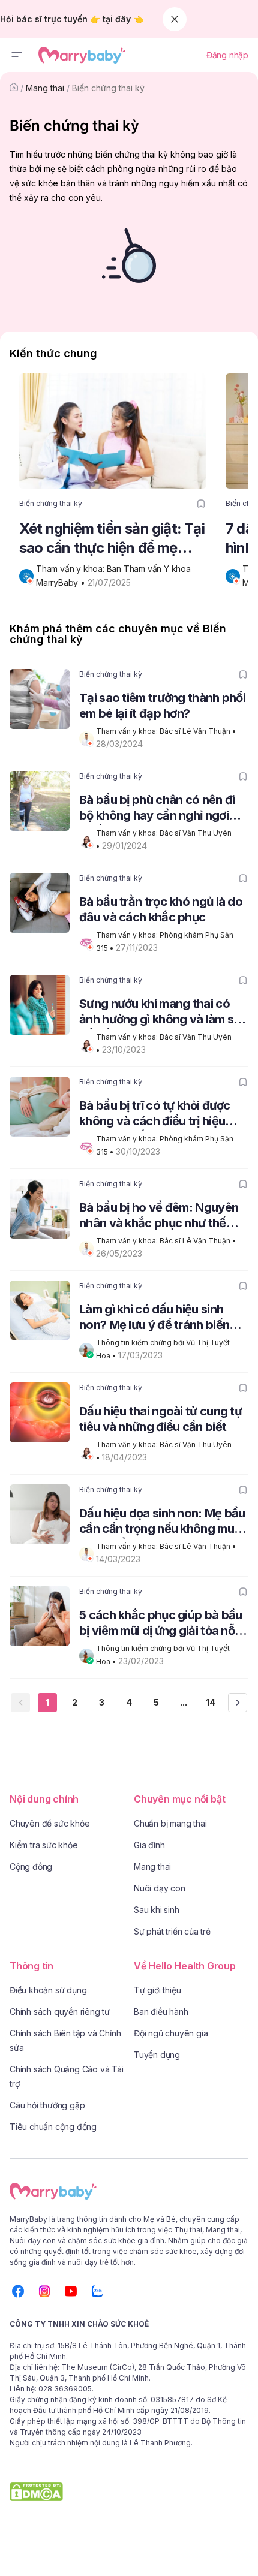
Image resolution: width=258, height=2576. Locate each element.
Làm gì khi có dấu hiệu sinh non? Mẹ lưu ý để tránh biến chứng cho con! (154, 1319)
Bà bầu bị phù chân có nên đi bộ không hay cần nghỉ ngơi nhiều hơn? (157, 809)
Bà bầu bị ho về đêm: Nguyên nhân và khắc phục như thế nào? (159, 1217)
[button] (17, 55)
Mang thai (45, 88)
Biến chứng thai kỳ (108, 88)
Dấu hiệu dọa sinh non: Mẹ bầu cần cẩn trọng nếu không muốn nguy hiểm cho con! (163, 1522)
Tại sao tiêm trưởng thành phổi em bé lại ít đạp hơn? (162, 706)
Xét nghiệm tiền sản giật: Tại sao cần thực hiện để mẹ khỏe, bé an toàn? (112, 539)
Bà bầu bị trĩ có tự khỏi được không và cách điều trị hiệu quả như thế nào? (155, 1115)
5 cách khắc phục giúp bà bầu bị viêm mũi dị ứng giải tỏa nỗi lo (160, 1624)
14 (211, 1702)
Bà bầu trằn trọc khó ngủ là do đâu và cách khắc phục (161, 909)
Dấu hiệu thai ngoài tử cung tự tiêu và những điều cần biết (160, 1419)
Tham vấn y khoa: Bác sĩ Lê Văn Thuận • (167, 731)
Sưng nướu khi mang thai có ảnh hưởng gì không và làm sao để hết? (163, 1013)
